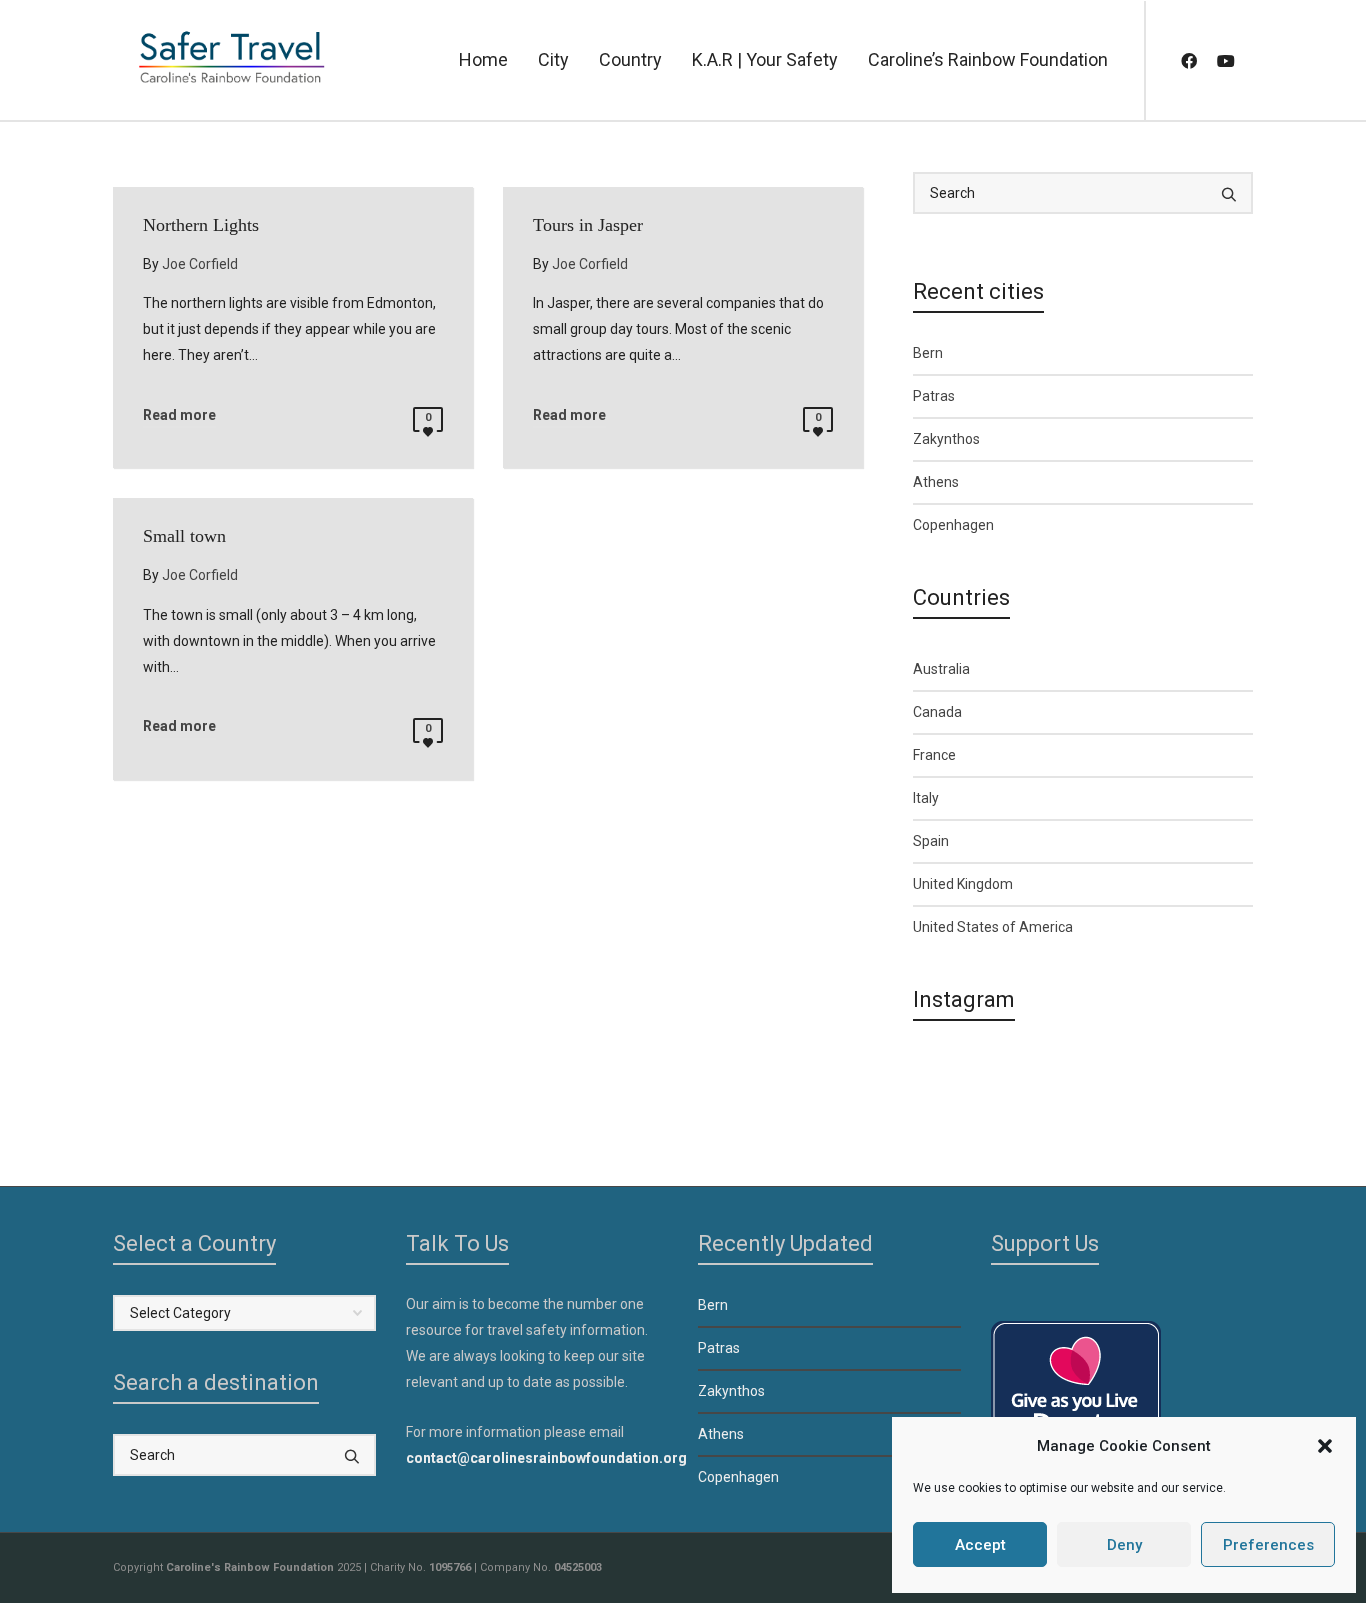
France (934, 755)
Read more (179, 415)
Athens (936, 482)
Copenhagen (953, 525)
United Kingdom (963, 884)
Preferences (1268, 1545)
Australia (941, 669)
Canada (937, 712)
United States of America (993, 927)
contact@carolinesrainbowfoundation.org (546, 1458)
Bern (928, 353)
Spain (931, 841)
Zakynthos (946, 439)
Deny (1124, 1545)
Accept (980, 1545)
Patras (934, 396)
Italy (926, 798)
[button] (1325, 1446)
